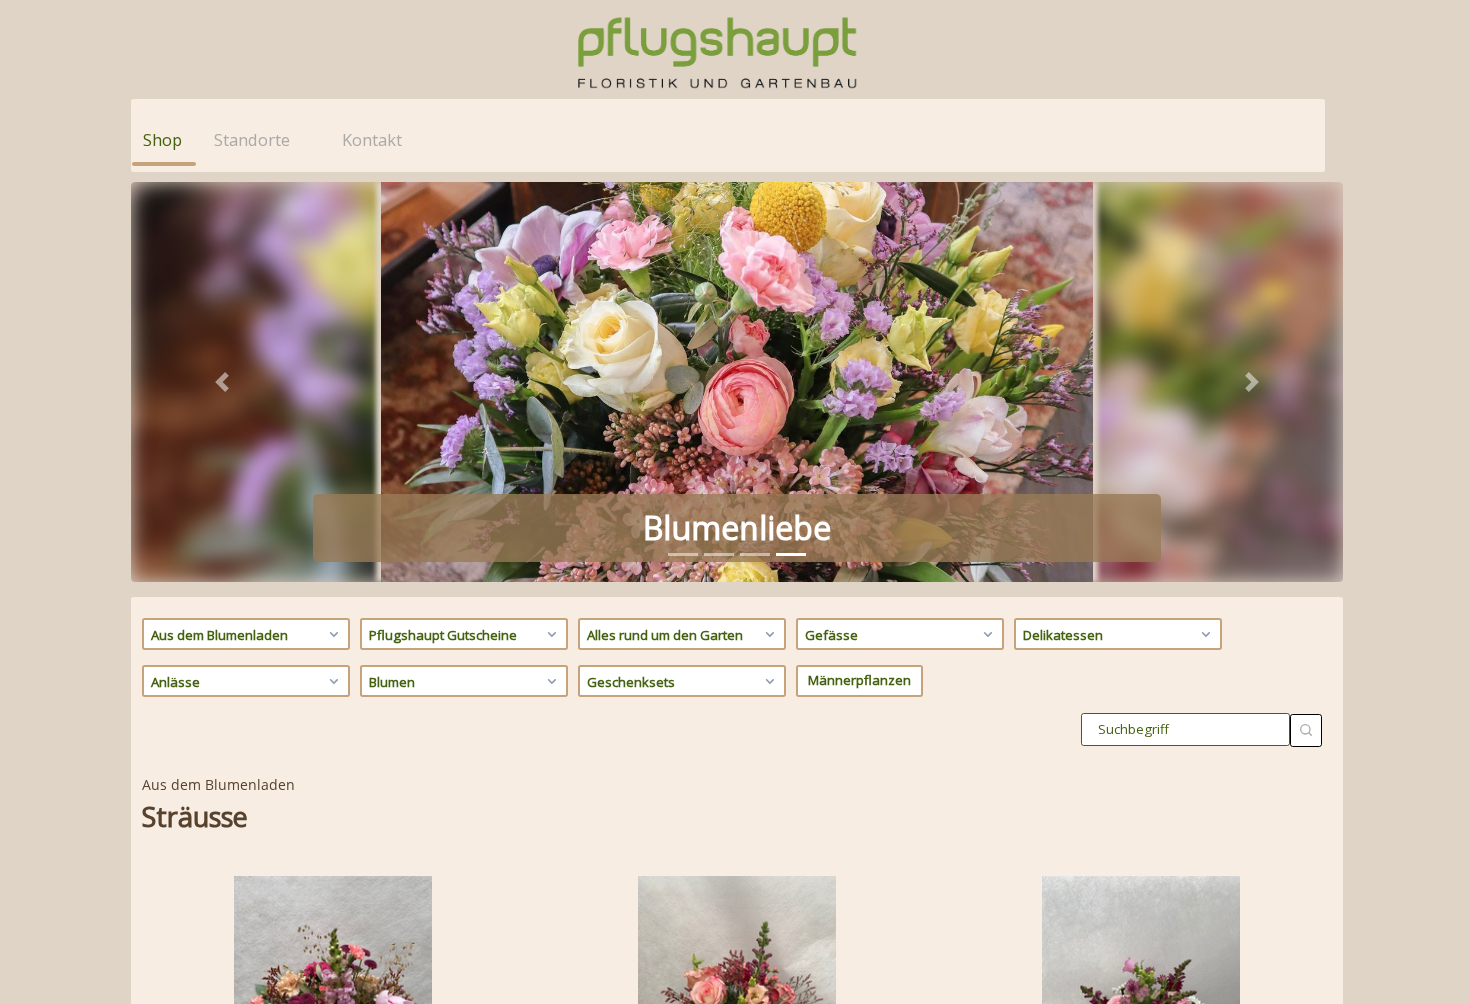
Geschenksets (631, 682)
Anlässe (175, 682)
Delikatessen (1063, 635)
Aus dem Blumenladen (219, 635)
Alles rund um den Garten (665, 635)
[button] (222, 382)
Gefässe (831, 635)
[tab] (683, 554)
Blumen (392, 682)
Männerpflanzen (859, 680)
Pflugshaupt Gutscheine (443, 635)
